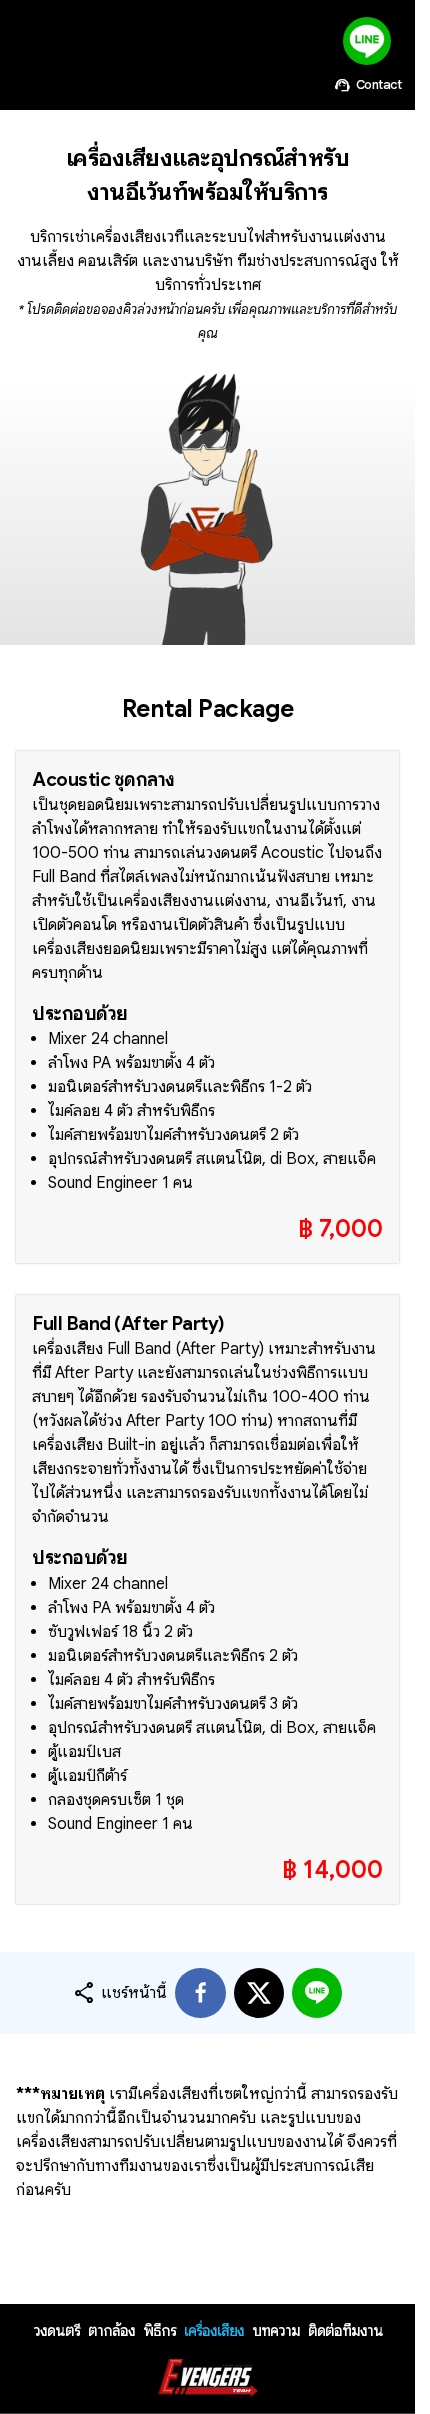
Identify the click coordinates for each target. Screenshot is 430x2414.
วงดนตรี (56, 2331)
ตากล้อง (111, 2331)
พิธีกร (159, 2331)
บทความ (276, 2331)
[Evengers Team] (208, 2378)
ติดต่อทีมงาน (345, 2331)
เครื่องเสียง (214, 2331)
